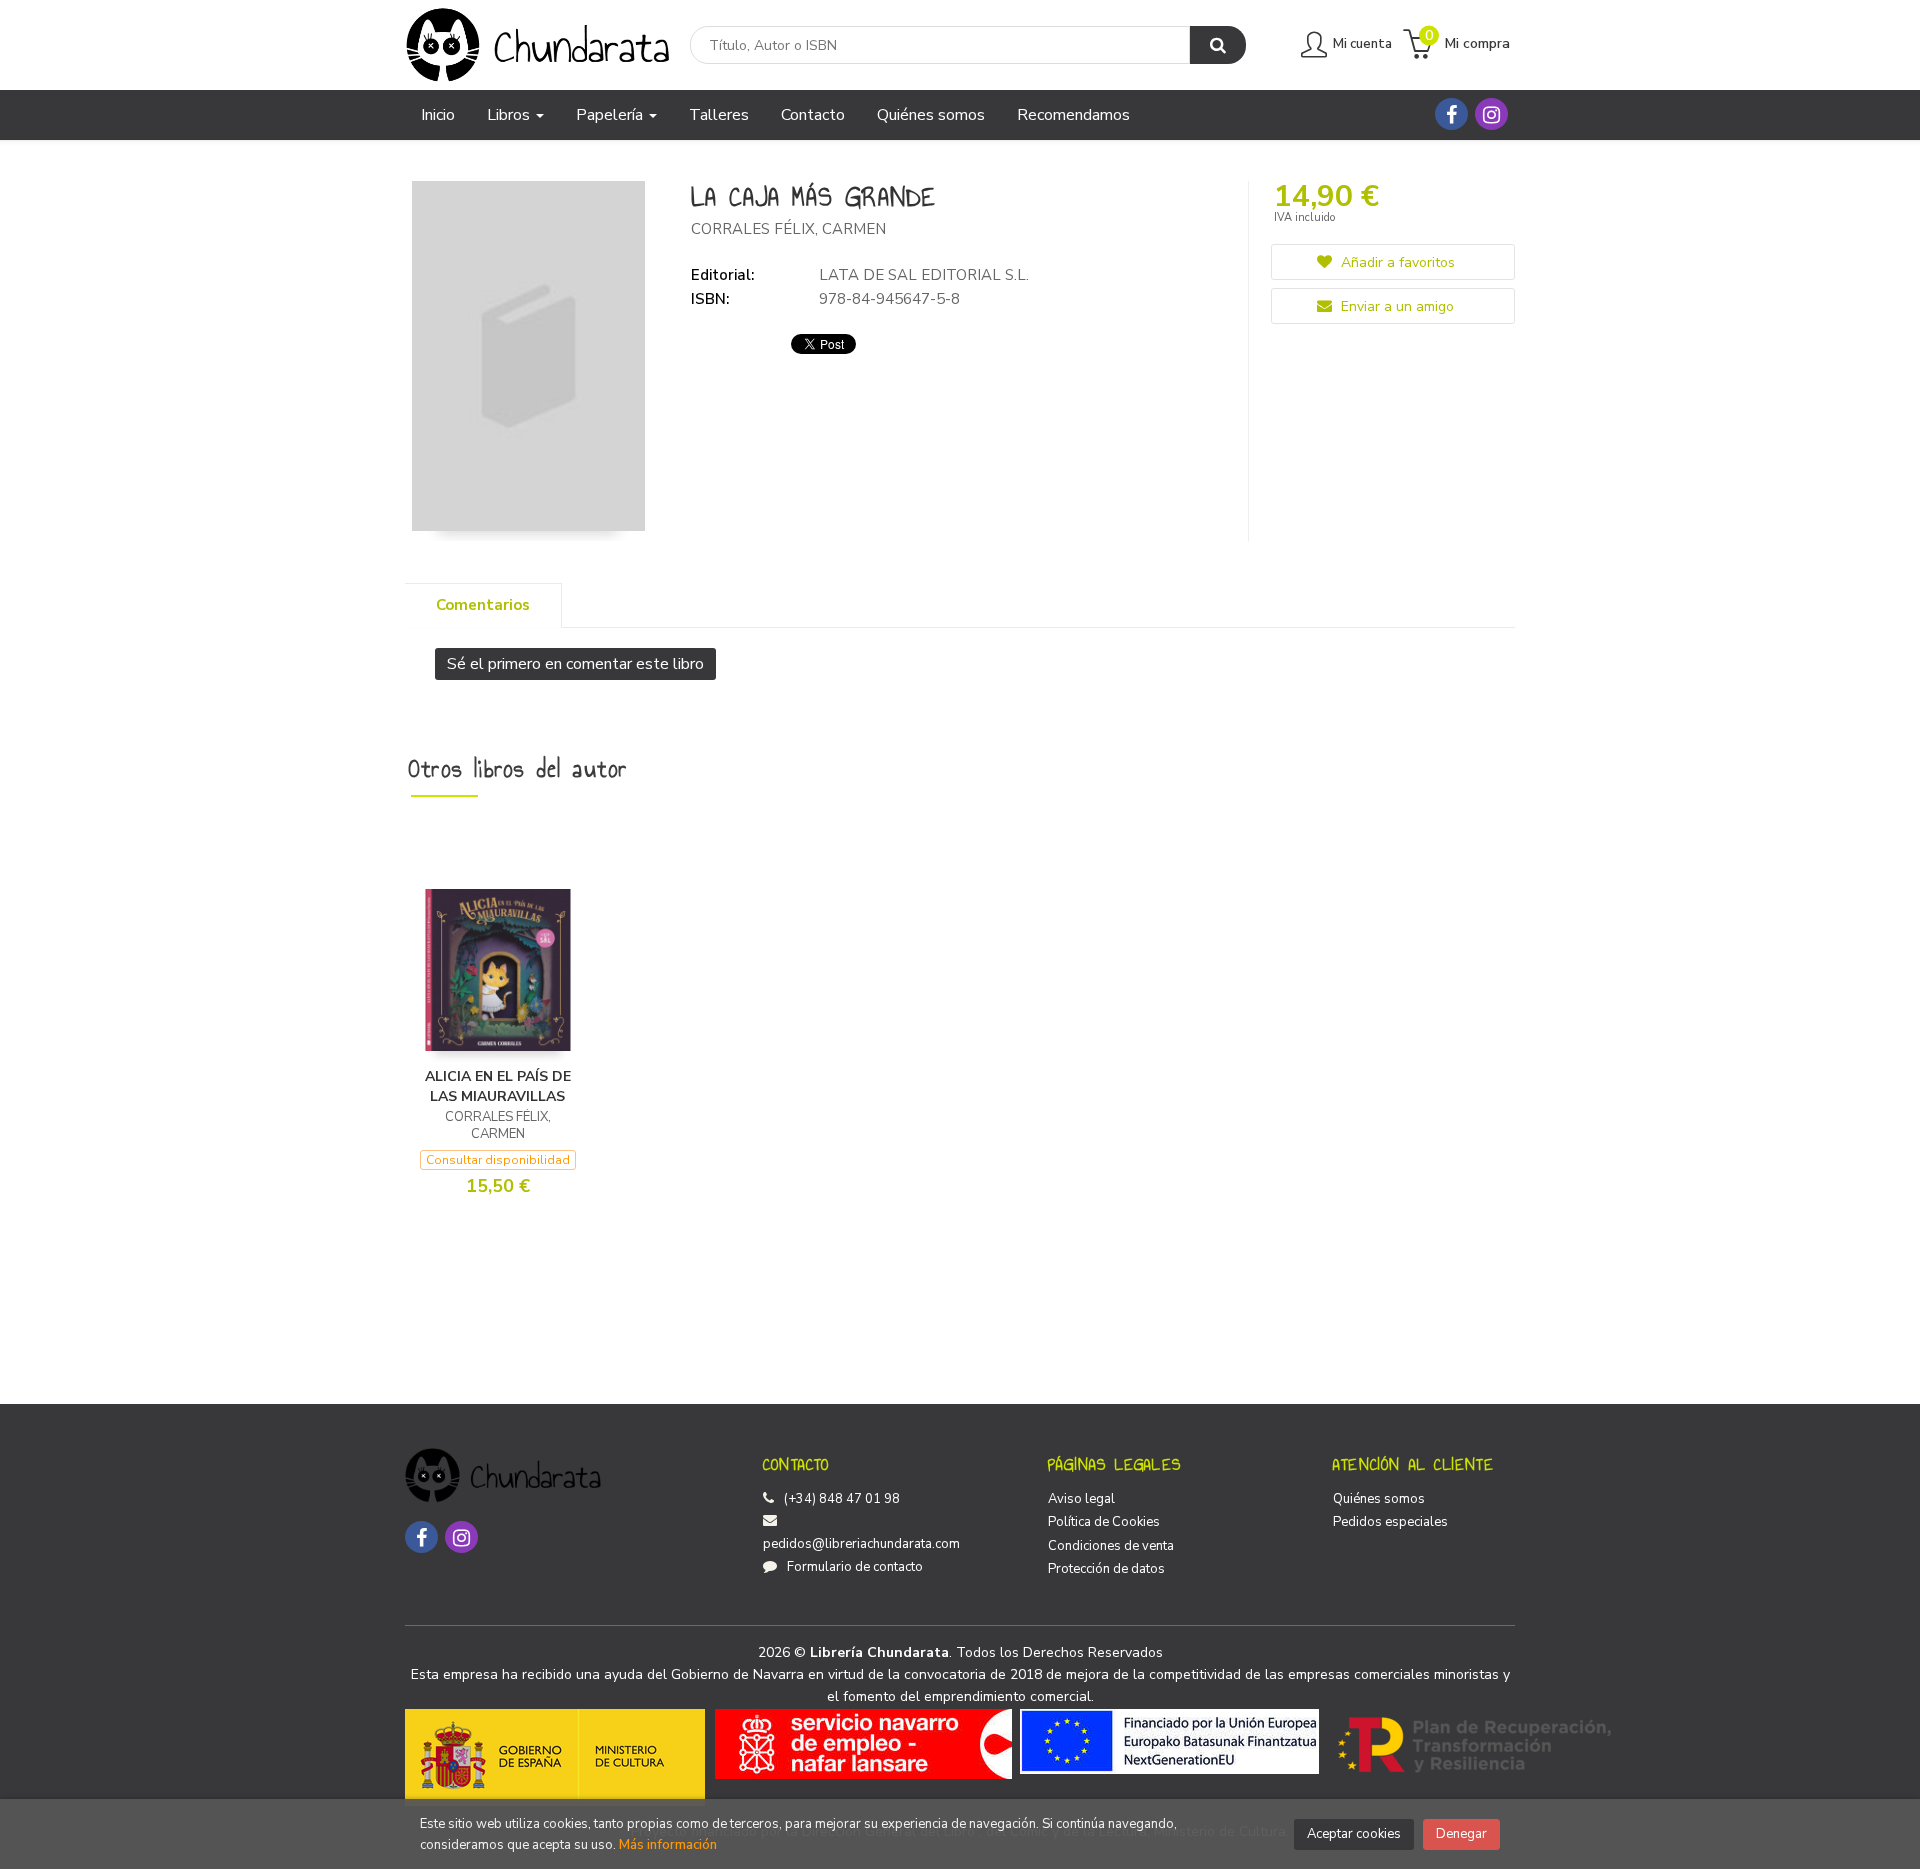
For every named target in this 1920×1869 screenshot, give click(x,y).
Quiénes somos (1379, 1499)
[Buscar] (1218, 45)
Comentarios (483, 605)
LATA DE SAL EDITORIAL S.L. (924, 275)
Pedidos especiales (1390, 1522)
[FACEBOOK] (1451, 114)
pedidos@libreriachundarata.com (861, 1544)
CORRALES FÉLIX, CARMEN (788, 229)
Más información (668, 1845)
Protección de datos (1106, 1569)
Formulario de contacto (855, 1567)
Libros (510, 115)
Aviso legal (1081, 1499)
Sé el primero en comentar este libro (575, 664)
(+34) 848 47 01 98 (842, 1499)
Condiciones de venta (1111, 1546)
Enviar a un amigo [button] (1395, 306)
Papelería (611, 115)
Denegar (1461, 1834)
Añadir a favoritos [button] (1396, 262)
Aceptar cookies (1354, 1834)
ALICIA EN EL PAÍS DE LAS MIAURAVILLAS (498, 1086)
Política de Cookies (1104, 1522)
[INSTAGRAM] (1491, 114)
